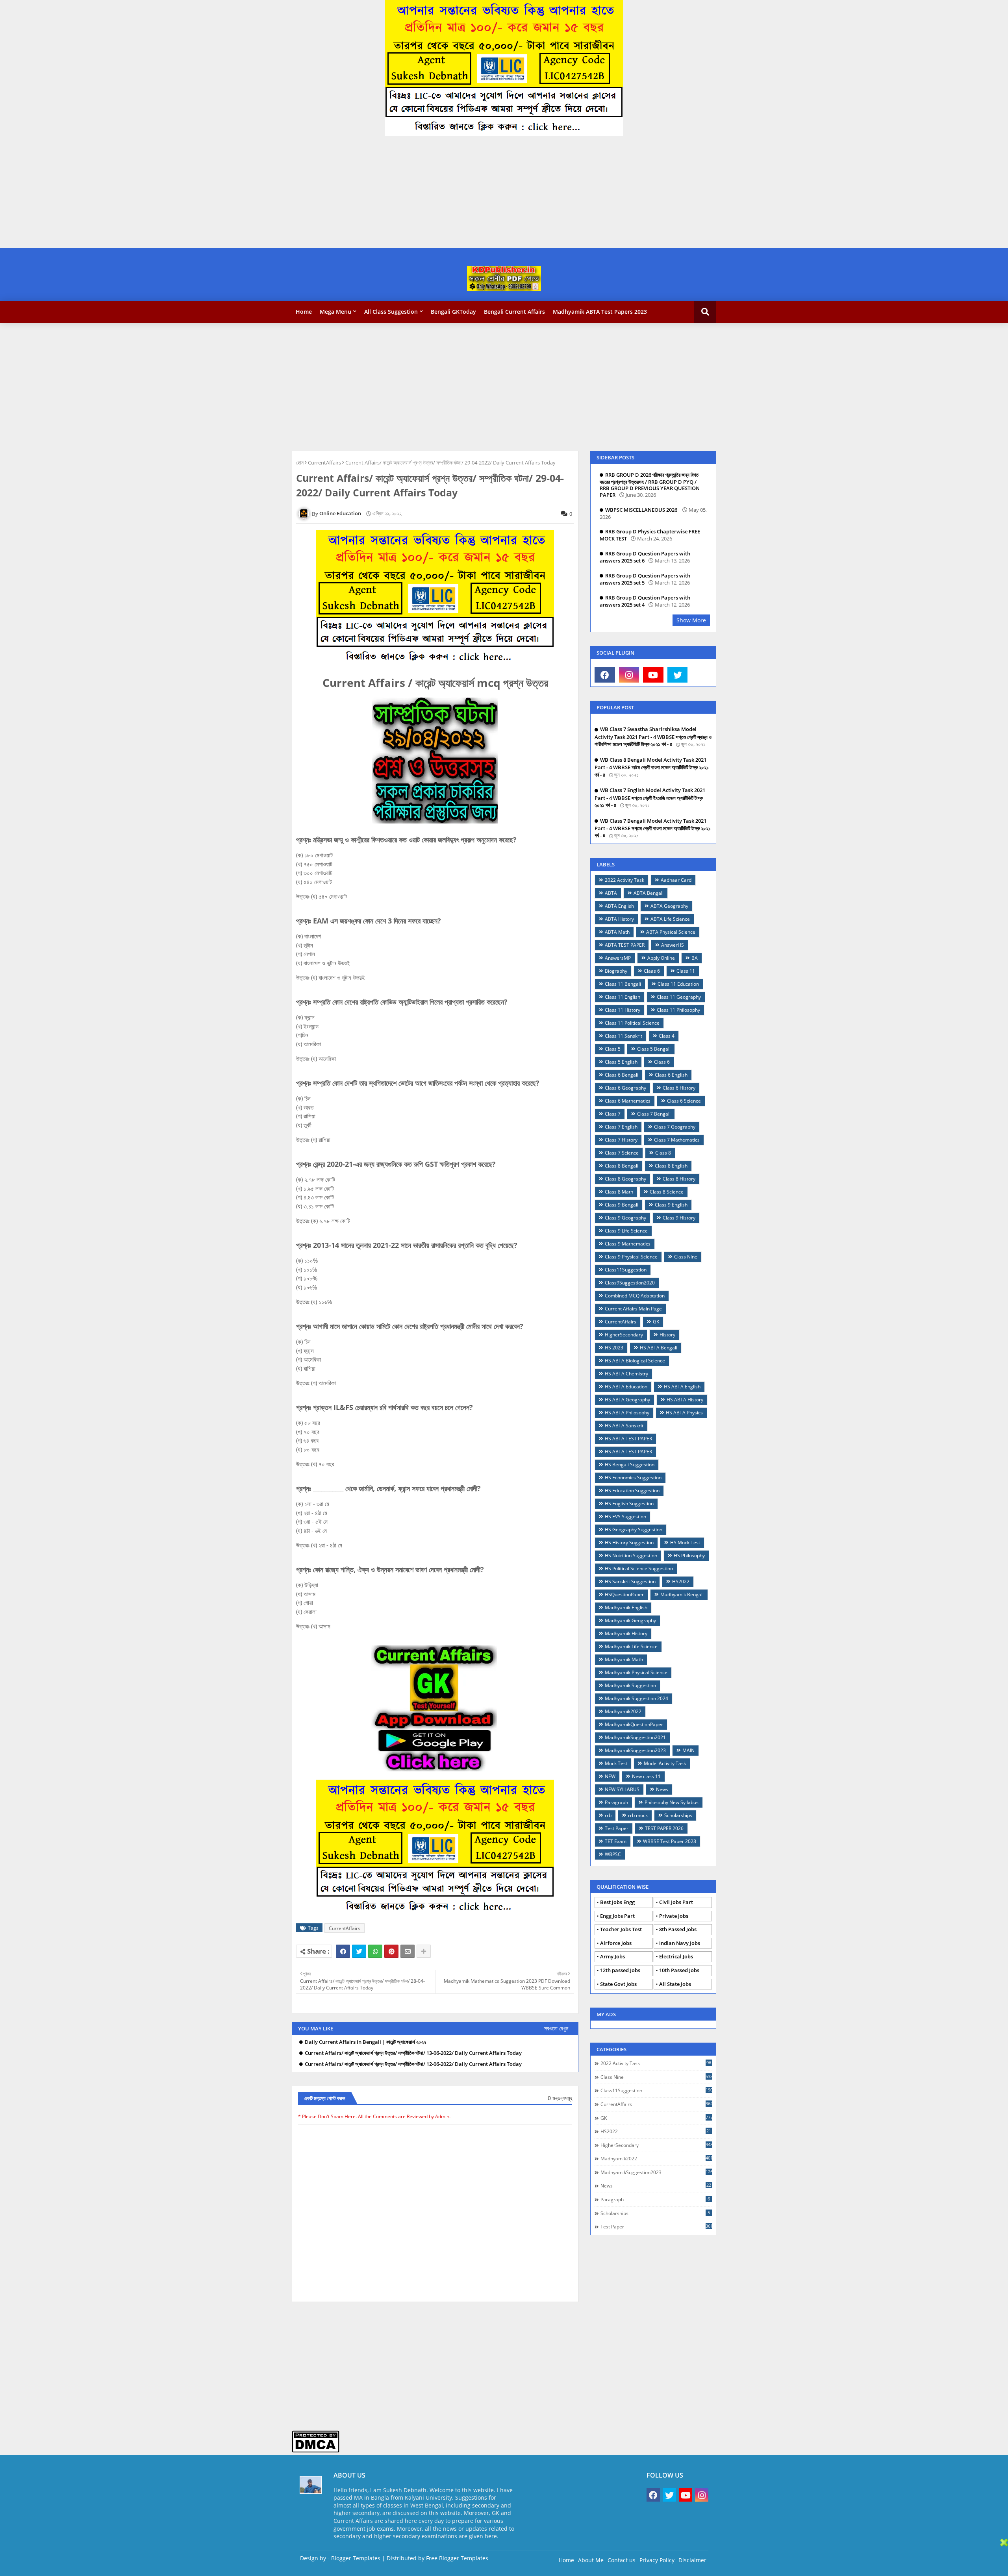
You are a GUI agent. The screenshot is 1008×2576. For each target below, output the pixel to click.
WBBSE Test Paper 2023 (670, 1841)
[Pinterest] (391, 1951)
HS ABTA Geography (627, 1400)
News (662, 1789)
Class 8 (663, 1153)
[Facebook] (343, 1951)
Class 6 (662, 1062)
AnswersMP (618, 958)
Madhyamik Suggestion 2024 (636, 1698)
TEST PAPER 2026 (664, 1828)
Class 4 (667, 1036)
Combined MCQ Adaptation (635, 1296)
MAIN (688, 1750)
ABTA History (619, 919)
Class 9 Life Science (626, 1231)
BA (695, 958)
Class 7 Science (622, 1153)
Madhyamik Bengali (682, 1594)
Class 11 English (623, 997)
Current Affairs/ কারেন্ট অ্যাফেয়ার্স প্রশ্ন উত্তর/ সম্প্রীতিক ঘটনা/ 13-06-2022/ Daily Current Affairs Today (413, 2053)
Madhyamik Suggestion (630, 1685)
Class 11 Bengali (623, 984)
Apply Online (661, 958)
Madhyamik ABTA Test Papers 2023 (600, 312)
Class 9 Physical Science (631, 1257)
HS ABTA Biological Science (635, 1361)
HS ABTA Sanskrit (624, 1426)
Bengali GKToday (453, 312)
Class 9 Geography (625, 1218)
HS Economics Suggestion (633, 1478)
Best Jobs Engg (617, 1902)
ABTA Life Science (670, 919)
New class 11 (646, 1776)
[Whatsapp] (375, 1951)
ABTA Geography (669, 906)
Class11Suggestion (626, 1270)
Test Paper (617, 1828)
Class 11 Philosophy (678, 1010)
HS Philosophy (689, 1555)
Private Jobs (674, 1916)
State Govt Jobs (618, 1984)
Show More (691, 620)
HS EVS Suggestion (625, 1517)
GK (656, 1322)
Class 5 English (621, 1062)
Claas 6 (652, 971)
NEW (610, 1776)
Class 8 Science (667, 1192)
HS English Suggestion (629, 1504)
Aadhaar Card (676, 880)
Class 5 (613, 1049)
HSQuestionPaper (624, 1594)
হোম (300, 463)
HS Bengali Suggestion (630, 1465)
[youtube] (653, 675)
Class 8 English (671, 1166)
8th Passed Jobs (678, 1929)
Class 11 (686, 971)
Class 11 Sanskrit (624, 1036)
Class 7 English (621, 1127)
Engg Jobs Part (617, 1916)
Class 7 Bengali (654, 1114)
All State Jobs (675, 1984)
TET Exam (616, 1841)
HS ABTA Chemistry (626, 1374)
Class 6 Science (684, 1101)
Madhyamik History (626, 1633)
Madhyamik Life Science (631, 1646)
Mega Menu (335, 312)
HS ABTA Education (626, 1387)
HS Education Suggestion (632, 1491)
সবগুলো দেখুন (556, 2028)
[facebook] (605, 675)
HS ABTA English (682, 1387)
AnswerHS (673, 945)
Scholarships (678, 1815)
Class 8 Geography (625, 1179)
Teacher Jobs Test (621, 1929)
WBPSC (613, 1854)
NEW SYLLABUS (622, 1789)
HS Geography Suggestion (634, 1529)
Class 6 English (671, 1075)
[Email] (408, 1951)
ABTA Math (617, 932)
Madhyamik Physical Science (636, 1672)
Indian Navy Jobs (680, 1943)
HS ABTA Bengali (659, 1348)
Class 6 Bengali (622, 1075)
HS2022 (681, 1581)
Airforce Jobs (616, 1943)
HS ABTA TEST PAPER (628, 1439)
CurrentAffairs (324, 463)
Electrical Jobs (676, 1956)
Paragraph (616, 1802)
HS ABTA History (685, 1400)
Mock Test (616, 1763)
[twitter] (678, 675)
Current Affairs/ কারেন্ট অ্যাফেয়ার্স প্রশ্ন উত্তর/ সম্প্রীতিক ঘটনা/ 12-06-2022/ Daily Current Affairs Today (413, 2064)
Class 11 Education (678, 984)
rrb (608, 1815)
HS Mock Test (685, 1542)
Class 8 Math (619, 1192)
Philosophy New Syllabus (672, 1802)
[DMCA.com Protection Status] (316, 2451)
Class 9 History (679, 1218)
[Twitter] (359, 1951)
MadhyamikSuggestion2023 (635, 1750)
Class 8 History (679, 1179)
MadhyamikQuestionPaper (634, 1724)
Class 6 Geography (625, 1088)
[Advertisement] (236, 193)
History (667, 1335)
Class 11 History (623, 1010)
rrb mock (638, 1815)
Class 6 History (679, 1088)
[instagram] (629, 675)
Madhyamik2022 (623, 1711)
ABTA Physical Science (671, 932)
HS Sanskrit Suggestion (630, 1581)
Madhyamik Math (624, 1659)
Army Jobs (612, 1956)
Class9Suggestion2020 (630, 1283)
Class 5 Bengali (654, 1049)
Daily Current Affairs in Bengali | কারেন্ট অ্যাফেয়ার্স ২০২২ (365, 2042)
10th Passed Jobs (679, 1970)
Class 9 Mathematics (628, 1244)
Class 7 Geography (675, 1127)
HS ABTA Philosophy (627, 1413)
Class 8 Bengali (622, 1166)
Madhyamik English (626, 1607)
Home (304, 312)
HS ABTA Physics (684, 1413)
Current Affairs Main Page (633, 1309)
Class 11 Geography (679, 997)
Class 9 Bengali (622, 1205)
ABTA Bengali (649, 893)
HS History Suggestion (629, 1542)
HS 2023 (614, 1348)
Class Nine (686, 1257)
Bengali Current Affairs (514, 312)
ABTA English (619, 906)
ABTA (611, 893)
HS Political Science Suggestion (639, 1568)
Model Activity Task (665, 1763)
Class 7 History (621, 1140)
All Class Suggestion (391, 312)
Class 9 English (671, 1205)
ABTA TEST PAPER (625, 945)
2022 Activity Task (624, 880)
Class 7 (613, 1114)
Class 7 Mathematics (677, 1140)
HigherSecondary (624, 1335)
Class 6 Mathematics (628, 1101)
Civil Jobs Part (676, 1902)
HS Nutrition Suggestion (631, 1555)
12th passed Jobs (620, 1970)
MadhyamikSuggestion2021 (635, 1737)
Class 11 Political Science (632, 1023)
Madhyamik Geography (630, 1620)
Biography (616, 971)
